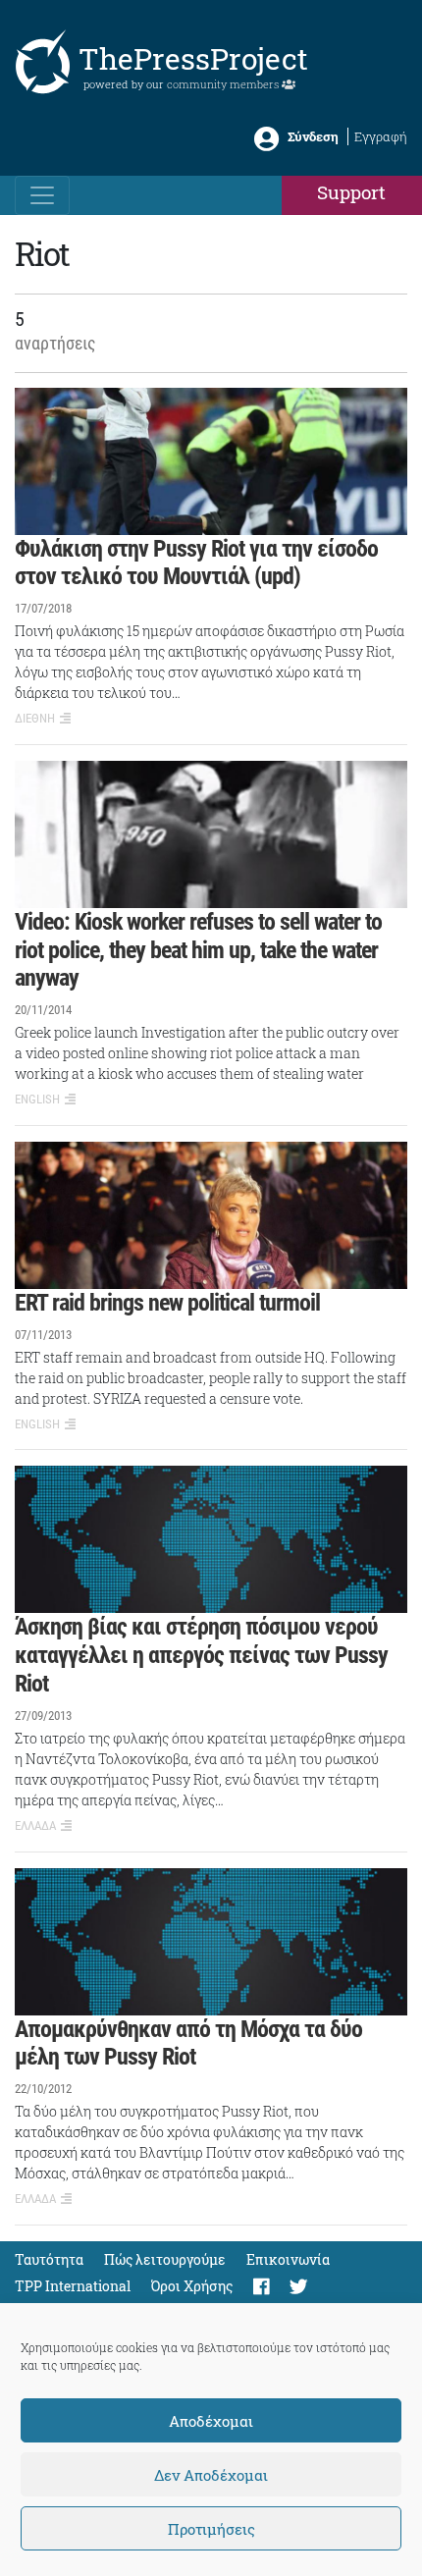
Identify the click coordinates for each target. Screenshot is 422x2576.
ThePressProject (193, 58)
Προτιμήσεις (211, 2529)
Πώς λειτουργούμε (165, 2259)
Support (351, 192)
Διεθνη (35, 718)
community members (224, 84)
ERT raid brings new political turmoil (167, 1303)
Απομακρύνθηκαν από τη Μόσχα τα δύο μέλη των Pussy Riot (188, 2043)
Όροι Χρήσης (192, 2286)
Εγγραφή (381, 136)
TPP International (73, 2286)
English (37, 1099)
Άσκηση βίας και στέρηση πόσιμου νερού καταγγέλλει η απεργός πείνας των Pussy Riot (201, 1655)
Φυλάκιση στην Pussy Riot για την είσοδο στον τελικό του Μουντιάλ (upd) (196, 563)
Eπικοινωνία (288, 2259)
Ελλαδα (35, 1825)
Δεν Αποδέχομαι (211, 2475)
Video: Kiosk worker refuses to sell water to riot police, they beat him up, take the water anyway (198, 950)
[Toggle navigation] (42, 195)
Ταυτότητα (49, 2259)
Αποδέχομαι (211, 2421)
